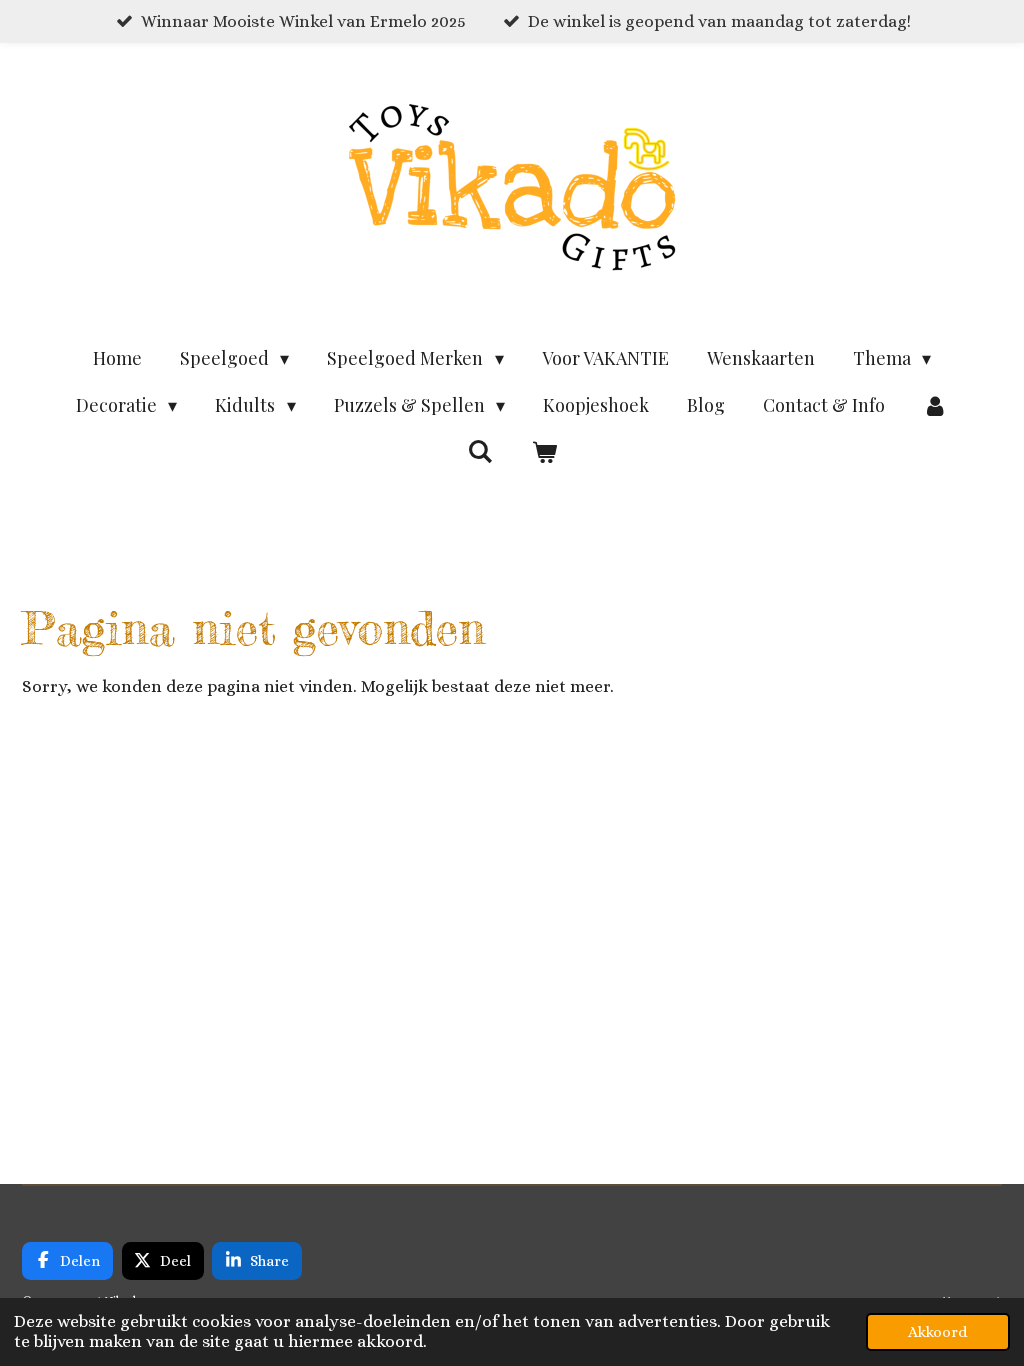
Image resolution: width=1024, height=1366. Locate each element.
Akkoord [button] (938, 1332)
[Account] (935, 405)
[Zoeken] (480, 451)
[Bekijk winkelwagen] (543, 452)
